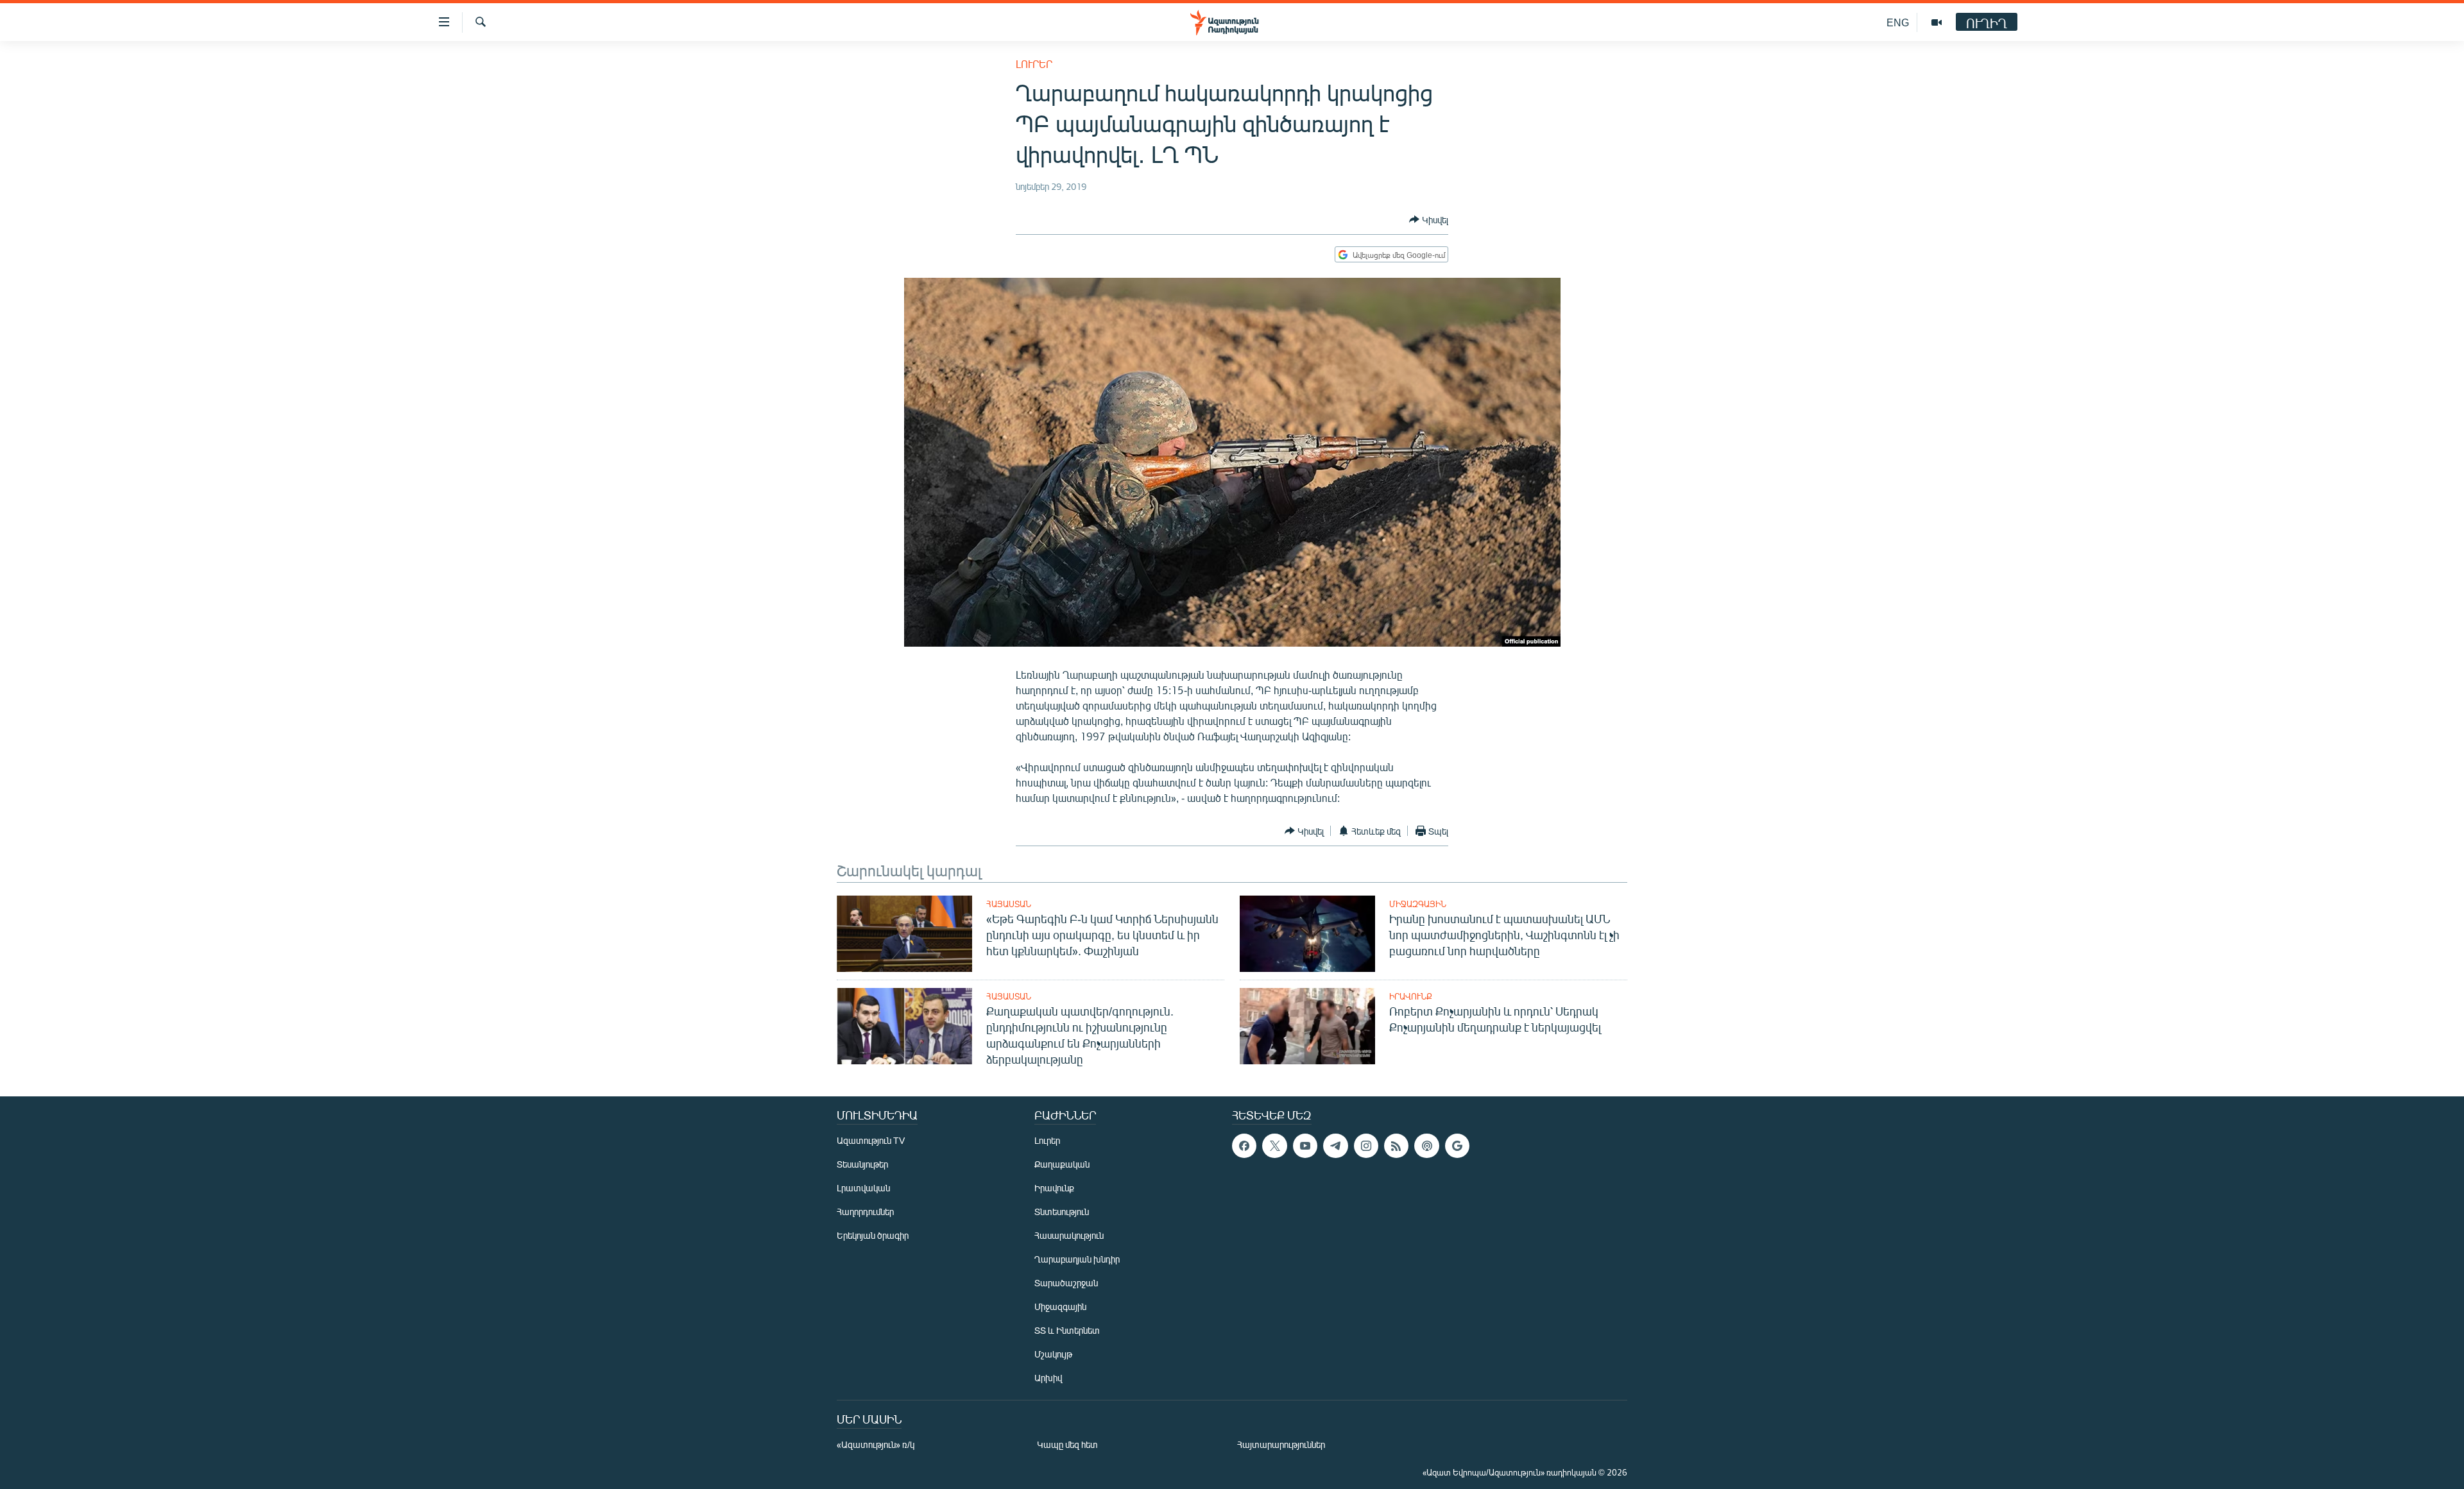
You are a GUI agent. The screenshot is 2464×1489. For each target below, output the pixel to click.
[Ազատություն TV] (1937, 22)
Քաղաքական (1062, 1164)
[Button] (1429, 219)
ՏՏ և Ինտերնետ (1067, 1330)
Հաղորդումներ (865, 1212)
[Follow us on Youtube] (1305, 1146)
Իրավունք (1411, 996)
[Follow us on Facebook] (1244, 1146)
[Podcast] (1426, 1146)
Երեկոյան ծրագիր (873, 1235)
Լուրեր (1034, 64)
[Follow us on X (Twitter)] (1274, 1146)
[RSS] (1396, 1146)
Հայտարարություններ (1281, 1444)
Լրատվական (863, 1188)
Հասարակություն (1069, 1235)
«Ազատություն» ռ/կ (876, 1444)
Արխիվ (1048, 1378)
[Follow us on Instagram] (1366, 1146)
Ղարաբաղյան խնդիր (1077, 1259)
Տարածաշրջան (1066, 1283)
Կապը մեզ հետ (1067, 1444)
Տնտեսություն (1062, 1212)
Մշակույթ (1053, 1354)
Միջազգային (1418, 904)
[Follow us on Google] (1457, 1146)
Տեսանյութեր (862, 1164)
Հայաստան (1009, 904)
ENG (1898, 22)
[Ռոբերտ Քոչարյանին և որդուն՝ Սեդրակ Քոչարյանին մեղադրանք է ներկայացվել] (1307, 1026)
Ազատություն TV (871, 1140)
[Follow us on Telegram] (1335, 1146)
